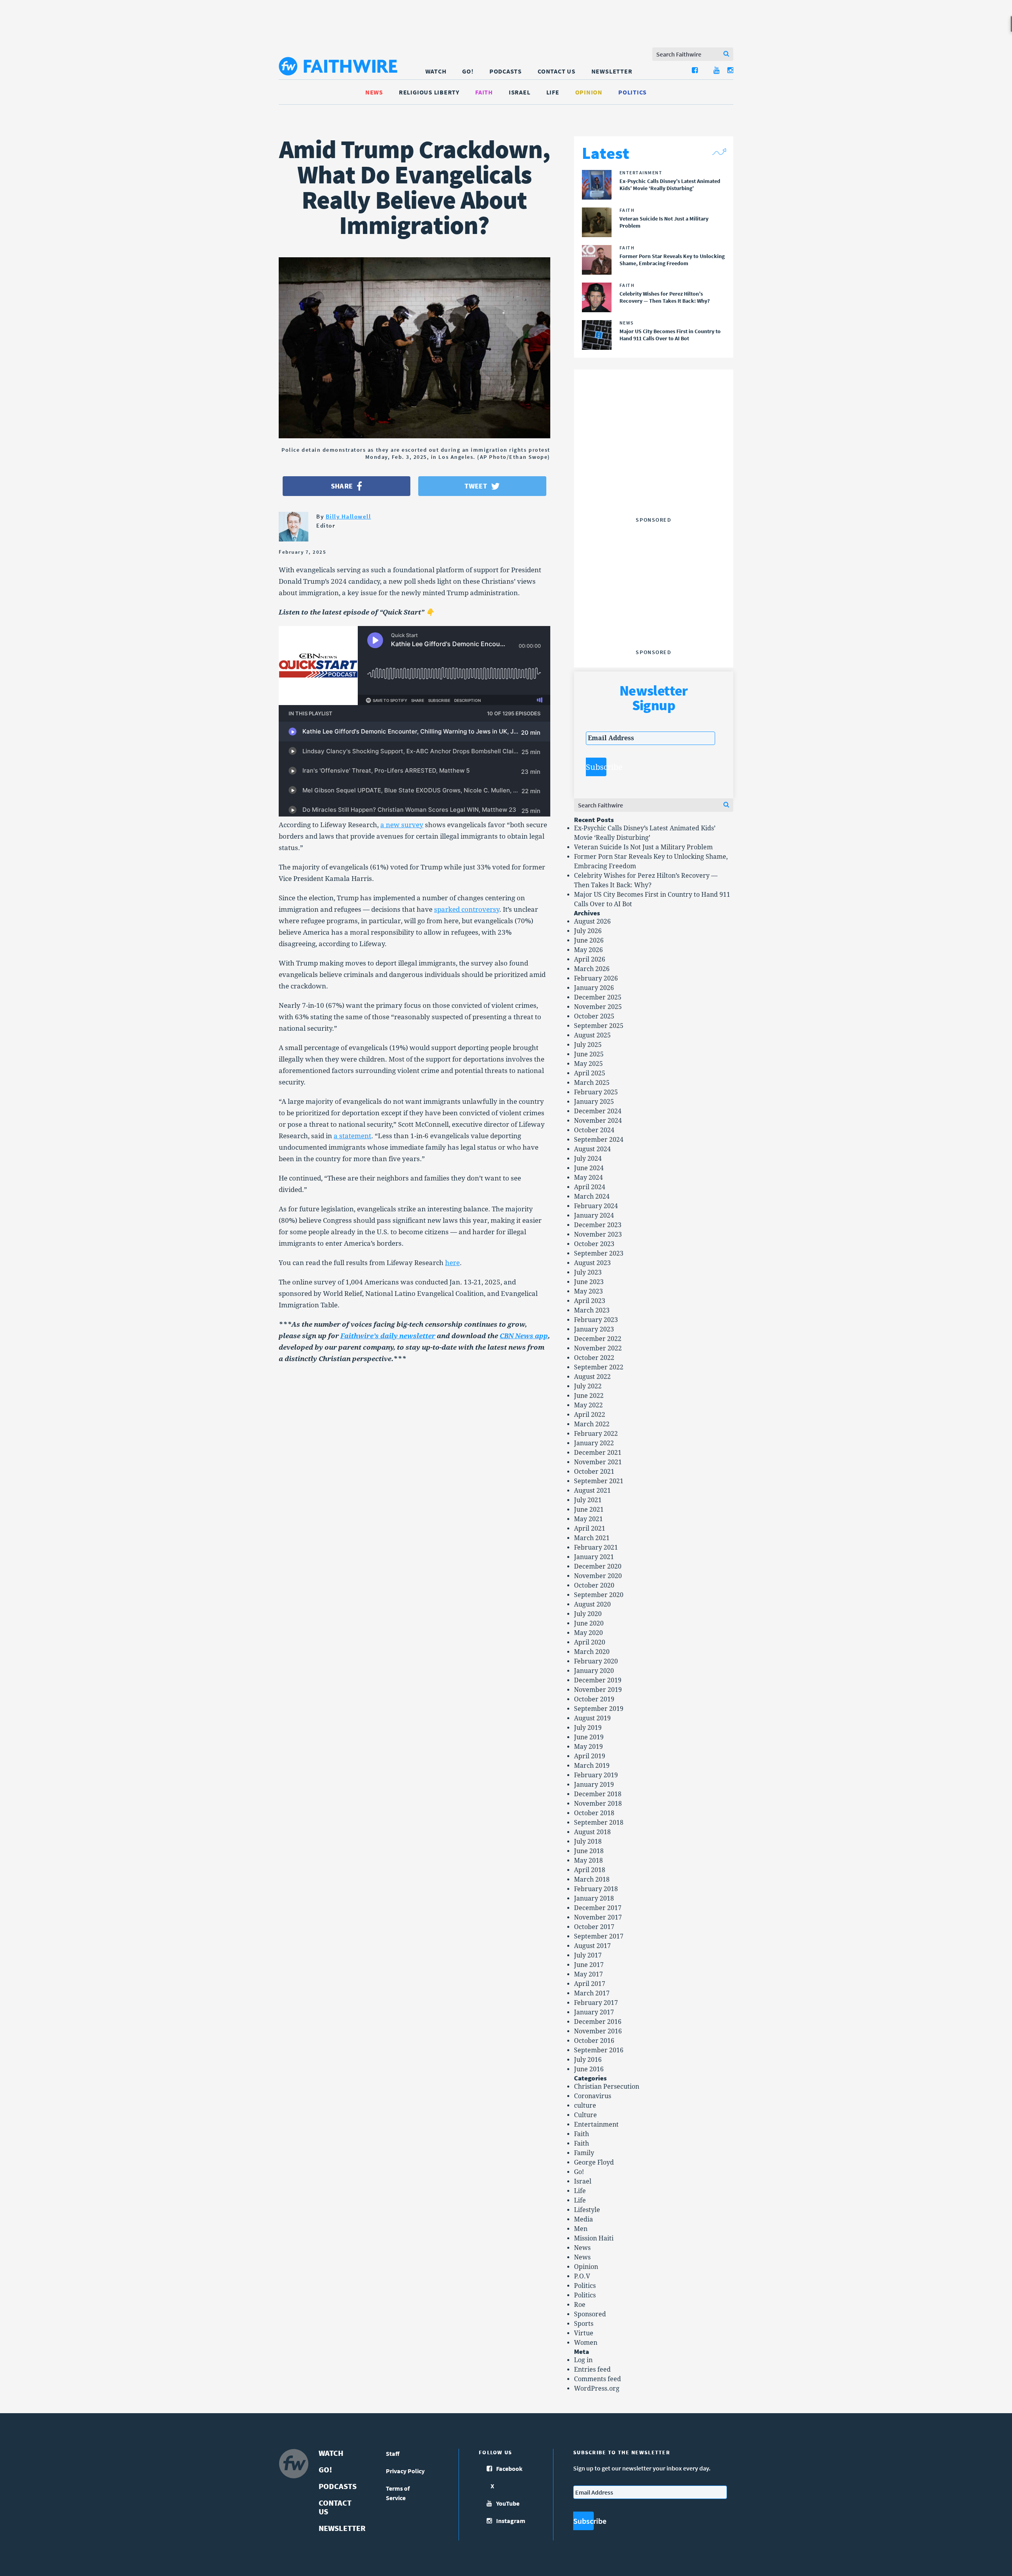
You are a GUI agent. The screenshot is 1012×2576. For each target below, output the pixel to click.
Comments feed (598, 2379)
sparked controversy (467, 909)
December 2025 (598, 997)
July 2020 (588, 1614)
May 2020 (588, 1633)
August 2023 (592, 1263)
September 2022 (599, 1367)
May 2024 (588, 1178)
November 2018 (598, 1804)
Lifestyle (587, 2210)
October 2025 (594, 1016)
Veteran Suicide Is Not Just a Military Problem (643, 847)
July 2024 (588, 1159)
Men (581, 2229)
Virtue (584, 2333)
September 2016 (599, 2050)
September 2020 (599, 1595)
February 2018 (596, 1889)
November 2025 (598, 1007)
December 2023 (598, 1225)
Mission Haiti (594, 2238)
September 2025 (599, 1026)
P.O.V (582, 2276)
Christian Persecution (607, 2087)
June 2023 (589, 1282)
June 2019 (589, 1737)
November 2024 (598, 1121)
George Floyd (594, 2162)
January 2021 (594, 1557)
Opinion (589, 92)
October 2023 (594, 1244)
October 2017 (594, 1927)
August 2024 (592, 1149)
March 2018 (592, 1879)
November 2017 (598, 1917)
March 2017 (592, 1993)
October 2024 (594, 1130)
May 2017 (588, 1974)
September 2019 (599, 1709)
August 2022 (592, 1377)
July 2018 (588, 1841)
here (452, 1263)
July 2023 (588, 1272)
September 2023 (599, 1253)
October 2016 (594, 2041)
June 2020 (589, 1623)
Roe (580, 2305)
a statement (352, 1136)
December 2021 (598, 1453)
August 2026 (592, 921)
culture (585, 2105)
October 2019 (594, 1699)
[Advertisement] (653, 464)
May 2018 (588, 1860)
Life (553, 92)
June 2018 (589, 1851)
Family (584, 2153)
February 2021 (596, 1547)
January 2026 (594, 988)
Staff (393, 2453)
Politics (632, 92)
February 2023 (596, 1320)
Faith (484, 92)
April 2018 (590, 1870)
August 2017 (592, 1946)
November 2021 (598, 1462)
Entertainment (596, 2124)
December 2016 (598, 2022)
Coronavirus (593, 2096)
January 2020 (594, 1671)
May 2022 (588, 1405)
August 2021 (592, 1491)
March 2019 (592, 1766)
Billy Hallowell (348, 516)
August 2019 (592, 1718)
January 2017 (594, 2012)
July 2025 (588, 1045)
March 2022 (592, 1424)
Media (583, 2219)
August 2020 (592, 1604)
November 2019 (598, 1690)
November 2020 (598, 1576)
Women (586, 2343)
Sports (584, 2324)
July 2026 (588, 931)
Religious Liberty (429, 92)
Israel (520, 92)
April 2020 (590, 1642)
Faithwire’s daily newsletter (388, 1336)
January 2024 (594, 1215)
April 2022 (590, 1415)
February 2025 (596, 1092)
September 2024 (599, 1140)
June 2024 (589, 1168)
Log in (583, 2360)
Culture (585, 2115)
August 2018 (592, 1832)
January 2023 (594, 1329)
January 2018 (594, 1898)
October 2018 (594, 1813)
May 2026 (588, 950)
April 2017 (590, 1984)
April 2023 (590, 1301)
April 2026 (590, 959)
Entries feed (592, 2370)
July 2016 (588, 2060)
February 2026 (596, 978)
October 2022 (594, 1358)
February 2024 (596, 1206)
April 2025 (590, 1073)
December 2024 (598, 1111)
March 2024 (592, 1197)
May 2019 (588, 1747)
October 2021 (594, 1472)
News (374, 92)
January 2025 (594, 1102)
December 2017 (598, 1908)
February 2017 (596, 2003)
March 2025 (592, 1083)
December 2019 (598, 1680)
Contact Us (557, 71)
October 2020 (594, 1585)
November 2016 (598, 2031)
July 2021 (588, 1500)
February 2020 (596, 1661)
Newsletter (612, 71)
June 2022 (589, 1396)
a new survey (402, 825)
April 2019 (590, 1756)
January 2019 (594, 1785)
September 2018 (599, 1823)
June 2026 (589, 940)
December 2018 (598, 1794)
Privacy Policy (405, 2471)
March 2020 (592, 1652)
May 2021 (588, 1519)
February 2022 (596, 1434)
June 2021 (589, 1510)
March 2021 (592, 1538)
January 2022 (594, 1443)
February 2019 (596, 1775)
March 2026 (592, 969)
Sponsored (590, 2314)
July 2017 (588, 1955)
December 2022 (598, 1339)
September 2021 (599, 1481)
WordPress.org (597, 2388)
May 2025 (588, 1064)
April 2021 (590, 1528)
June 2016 (589, 2069)
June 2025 (589, 1054)
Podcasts (506, 71)
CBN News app (524, 1336)
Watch (436, 71)
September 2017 (599, 1936)
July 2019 (588, 1728)
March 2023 (592, 1310)
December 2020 (598, 1566)
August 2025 (592, 1035)
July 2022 (588, 1386)
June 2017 (589, 1965)
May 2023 (588, 1291)
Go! (468, 71)
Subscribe (596, 767)
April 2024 (590, 1187)
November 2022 (598, 1348)
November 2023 (598, 1234)
